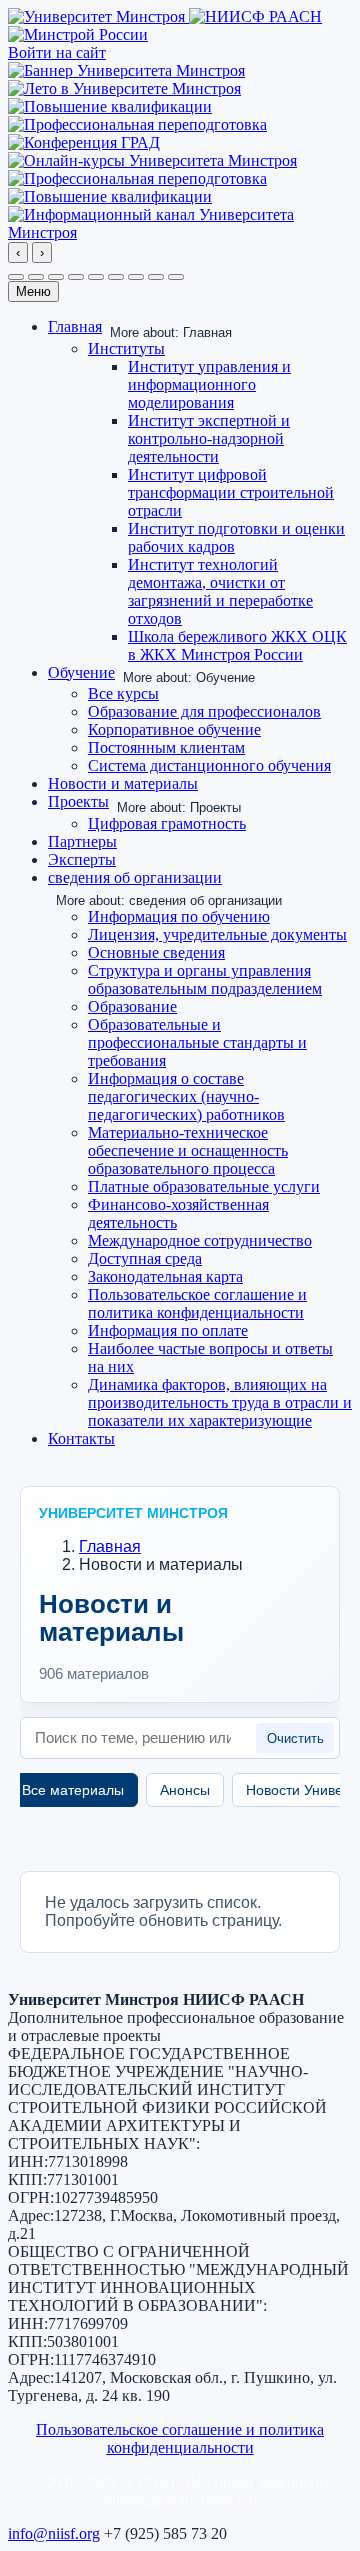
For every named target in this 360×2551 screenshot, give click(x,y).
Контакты (81, 1438)
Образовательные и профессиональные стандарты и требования (197, 1042)
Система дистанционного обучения (209, 765)
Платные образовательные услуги (204, 1186)
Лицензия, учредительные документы (217, 934)
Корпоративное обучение (174, 729)
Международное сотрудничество (200, 1240)
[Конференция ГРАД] (84, 142)
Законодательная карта (165, 1276)
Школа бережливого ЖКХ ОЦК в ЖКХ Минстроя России (237, 645)
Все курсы (123, 693)
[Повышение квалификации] (110, 106)
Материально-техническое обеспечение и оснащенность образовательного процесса (188, 1150)
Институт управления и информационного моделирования (209, 384)
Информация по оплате (168, 1330)
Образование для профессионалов (204, 711)
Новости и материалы (123, 783)
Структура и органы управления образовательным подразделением (205, 979)
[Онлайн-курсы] (152, 160)
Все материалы (73, 1790)
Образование (132, 1006)
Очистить (295, 1738)
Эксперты (82, 859)
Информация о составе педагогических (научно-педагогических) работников (186, 1096)
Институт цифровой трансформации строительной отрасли (231, 492)
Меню (33, 291)
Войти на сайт (57, 52)
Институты (126, 348)
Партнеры (82, 841)
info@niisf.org (54, 2533)
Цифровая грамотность (167, 823)
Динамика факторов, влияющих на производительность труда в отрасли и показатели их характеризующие (220, 1402)
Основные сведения (156, 952)
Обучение (81, 672)
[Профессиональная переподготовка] (137, 124)
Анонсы (185, 1790)
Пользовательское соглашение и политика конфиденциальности (197, 1303)
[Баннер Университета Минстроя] (126, 70)
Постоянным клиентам (166, 747)
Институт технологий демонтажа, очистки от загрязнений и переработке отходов (220, 591)
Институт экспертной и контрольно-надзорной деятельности (209, 438)
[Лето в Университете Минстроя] (124, 88)
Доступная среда (145, 1258)
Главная (75, 326)
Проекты (78, 801)
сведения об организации (135, 877)
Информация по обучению (179, 916)
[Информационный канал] (180, 232)
